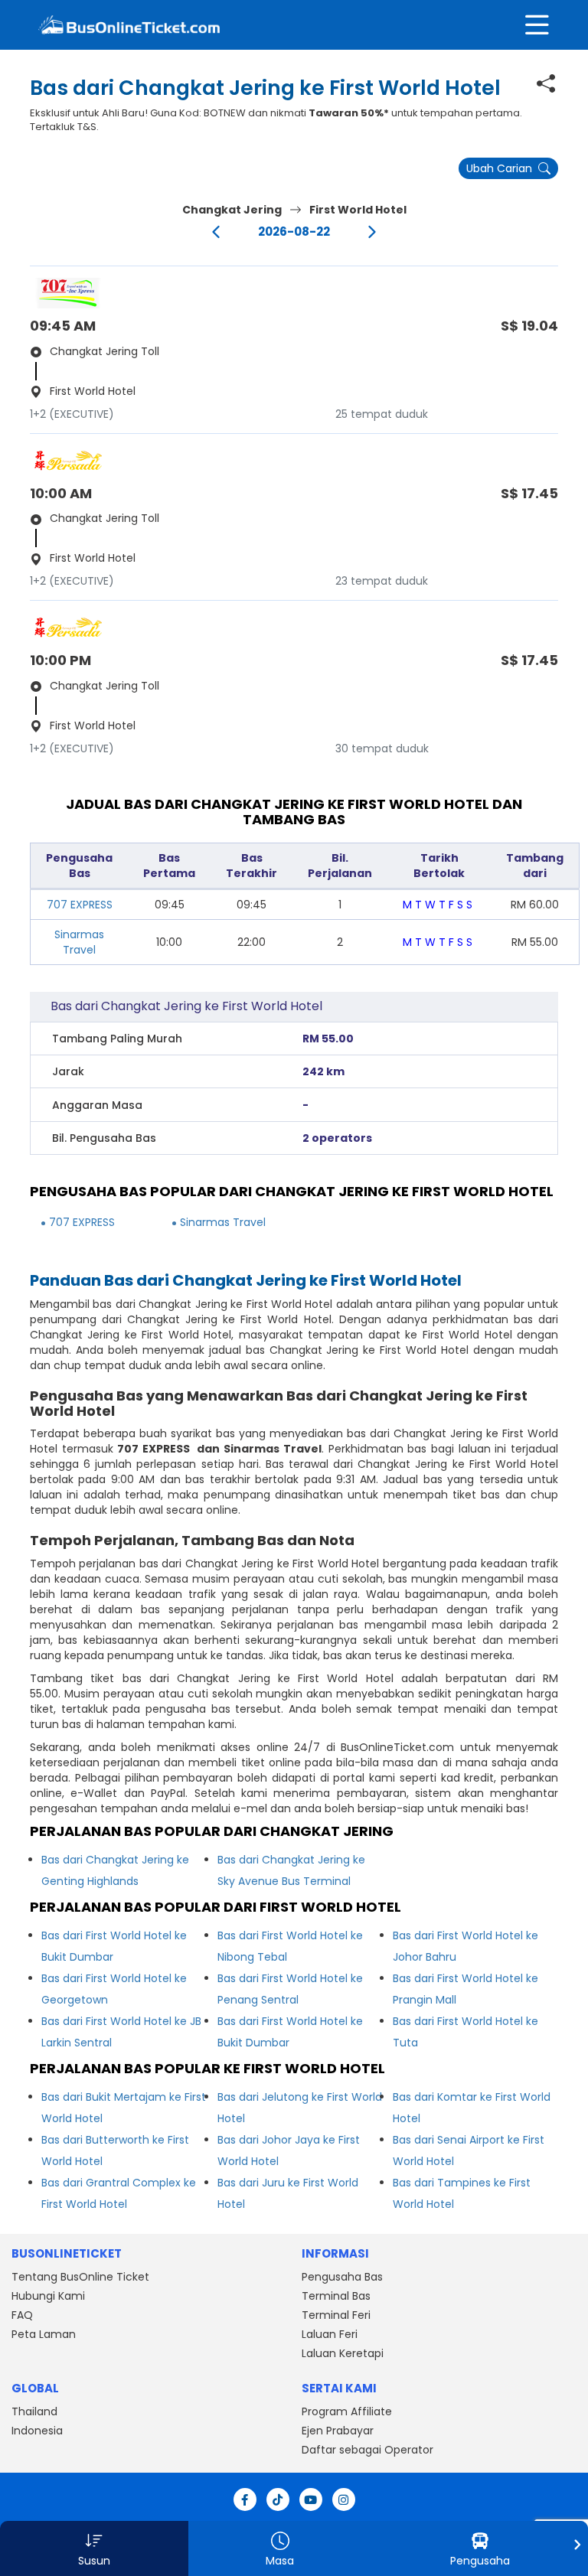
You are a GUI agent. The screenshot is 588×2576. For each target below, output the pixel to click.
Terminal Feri (336, 2315)
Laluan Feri (330, 2334)
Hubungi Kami (48, 2296)
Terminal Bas (336, 2296)
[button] (94, 2548)
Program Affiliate (347, 2411)
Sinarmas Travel (79, 942)
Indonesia (37, 2431)
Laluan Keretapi (343, 2353)
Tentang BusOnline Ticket (80, 2277)
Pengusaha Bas (342, 2277)
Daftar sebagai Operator (367, 2450)
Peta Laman (44, 2334)
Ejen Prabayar (338, 2431)
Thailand (34, 2411)
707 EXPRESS (80, 905)
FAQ (22, 2315)
